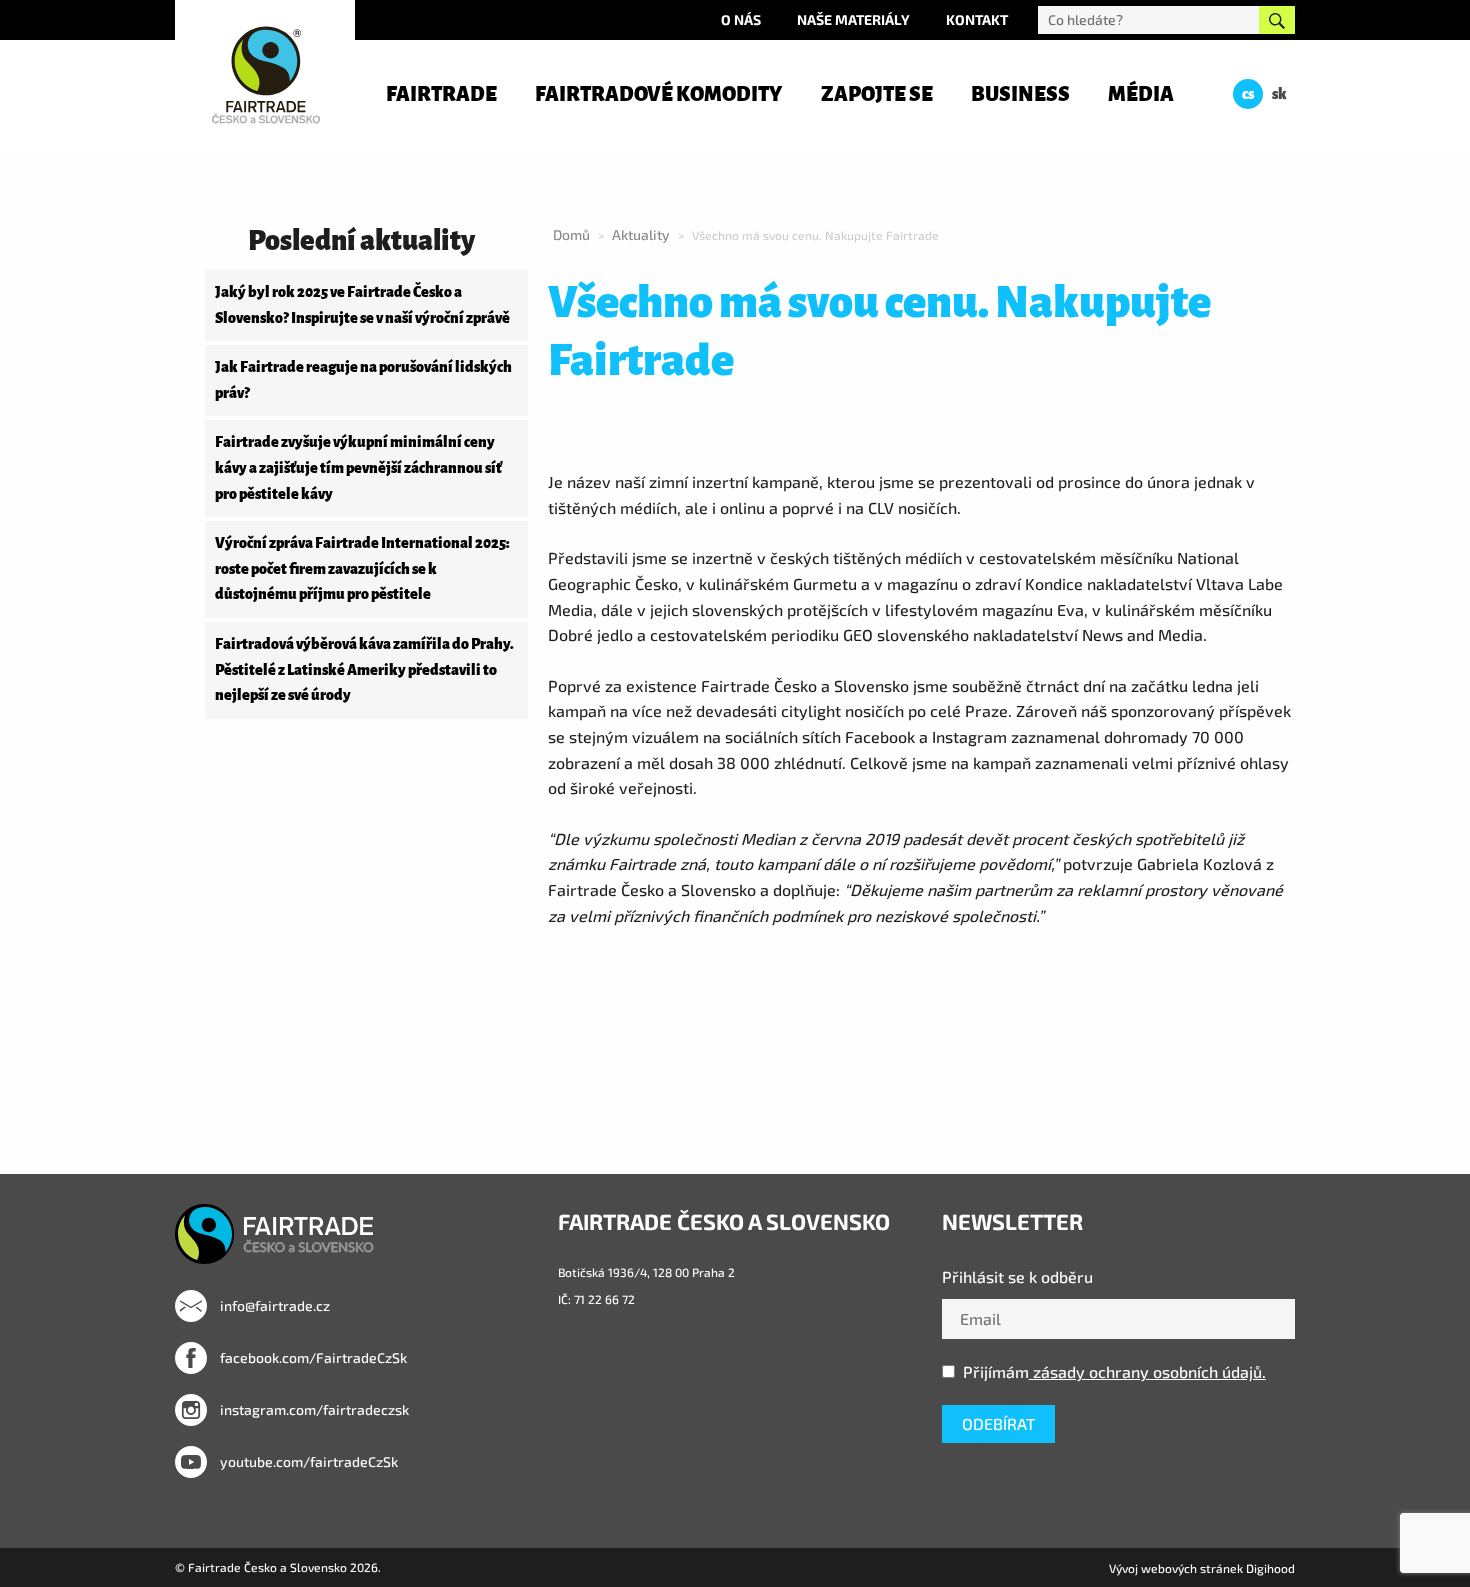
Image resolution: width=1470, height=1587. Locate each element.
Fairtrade (441, 94)
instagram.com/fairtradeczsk (313, 1409)
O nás (741, 19)
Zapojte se (877, 94)
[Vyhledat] (1277, 20)
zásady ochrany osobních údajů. (1147, 1371)
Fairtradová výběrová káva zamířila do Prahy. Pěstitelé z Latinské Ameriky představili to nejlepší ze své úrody (364, 669)
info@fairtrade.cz (273, 1305)
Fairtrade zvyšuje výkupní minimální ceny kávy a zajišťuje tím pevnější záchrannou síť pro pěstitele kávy (358, 467)
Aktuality (641, 234)
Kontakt (977, 19)
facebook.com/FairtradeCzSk (312, 1357)
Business (1020, 94)
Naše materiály (853, 19)
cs (1248, 94)
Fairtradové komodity (658, 94)
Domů (571, 234)
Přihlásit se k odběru (1017, 1276)
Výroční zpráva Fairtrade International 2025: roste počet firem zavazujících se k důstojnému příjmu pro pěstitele (362, 568)
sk (1279, 94)
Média (1141, 94)
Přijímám (1114, 1371)
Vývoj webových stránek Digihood (1202, 1568)
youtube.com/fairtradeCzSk (307, 1461)
